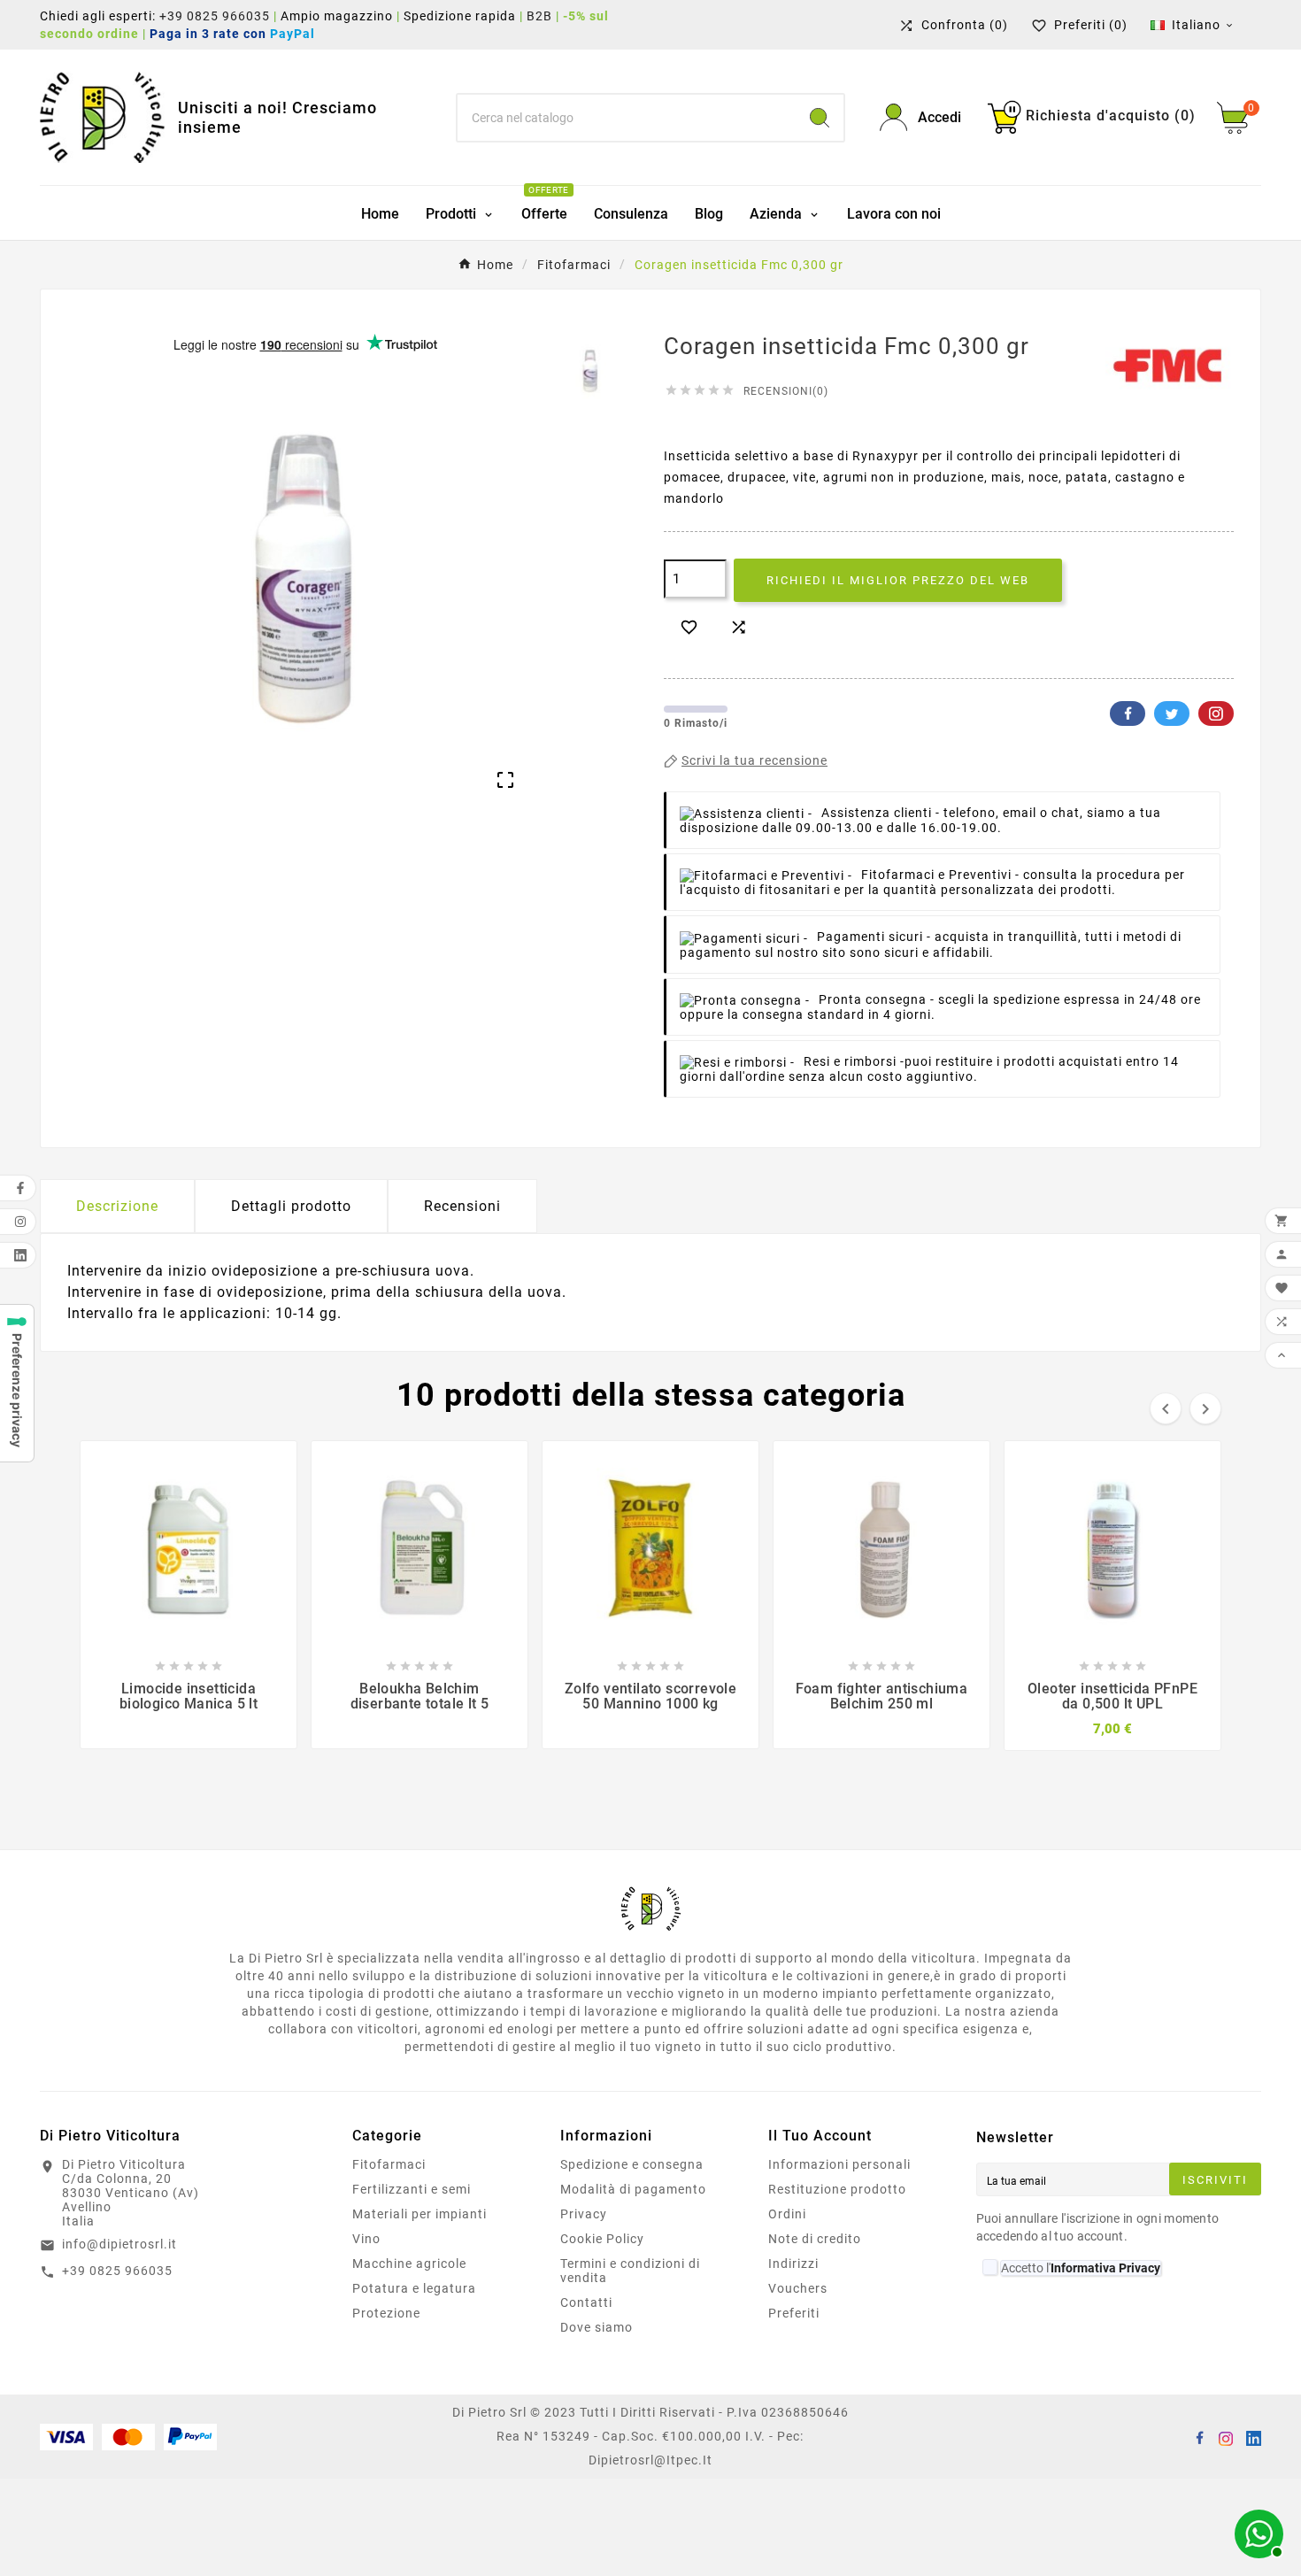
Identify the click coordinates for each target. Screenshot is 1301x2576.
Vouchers (798, 2288)
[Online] (1257, 2532)
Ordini (787, 2214)
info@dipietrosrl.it (119, 2244)
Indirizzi (793, 2264)
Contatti (586, 2302)
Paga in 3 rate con (238, 34)
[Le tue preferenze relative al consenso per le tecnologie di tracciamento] (17, 1383)
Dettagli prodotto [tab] (291, 1206)
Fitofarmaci (389, 2164)
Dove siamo (597, 2327)
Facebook (1128, 713)
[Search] (820, 118)
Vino (366, 2239)
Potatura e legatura (414, 2288)
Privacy (584, 2214)
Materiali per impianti (420, 2214)
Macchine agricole (409, 2264)
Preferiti (794, 2313)
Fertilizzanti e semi (412, 2189)
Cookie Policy (602, 2239)
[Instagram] (1226, 2437)
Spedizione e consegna (632, 2164)
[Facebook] (1199, 2437)
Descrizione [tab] (117, 1206)
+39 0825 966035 (215, 16)
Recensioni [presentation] (462, 1206)
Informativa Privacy (1105, 2268)
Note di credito (815, 2239)
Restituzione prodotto (837, 2189)
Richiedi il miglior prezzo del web (898, 580)
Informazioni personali (839, 2164)
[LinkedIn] (1252, 2437)
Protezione (386, 2313)
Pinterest (1216, 713)
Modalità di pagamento (633, 2189)
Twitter (1172, 713)
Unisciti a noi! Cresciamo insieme (277, 117)
